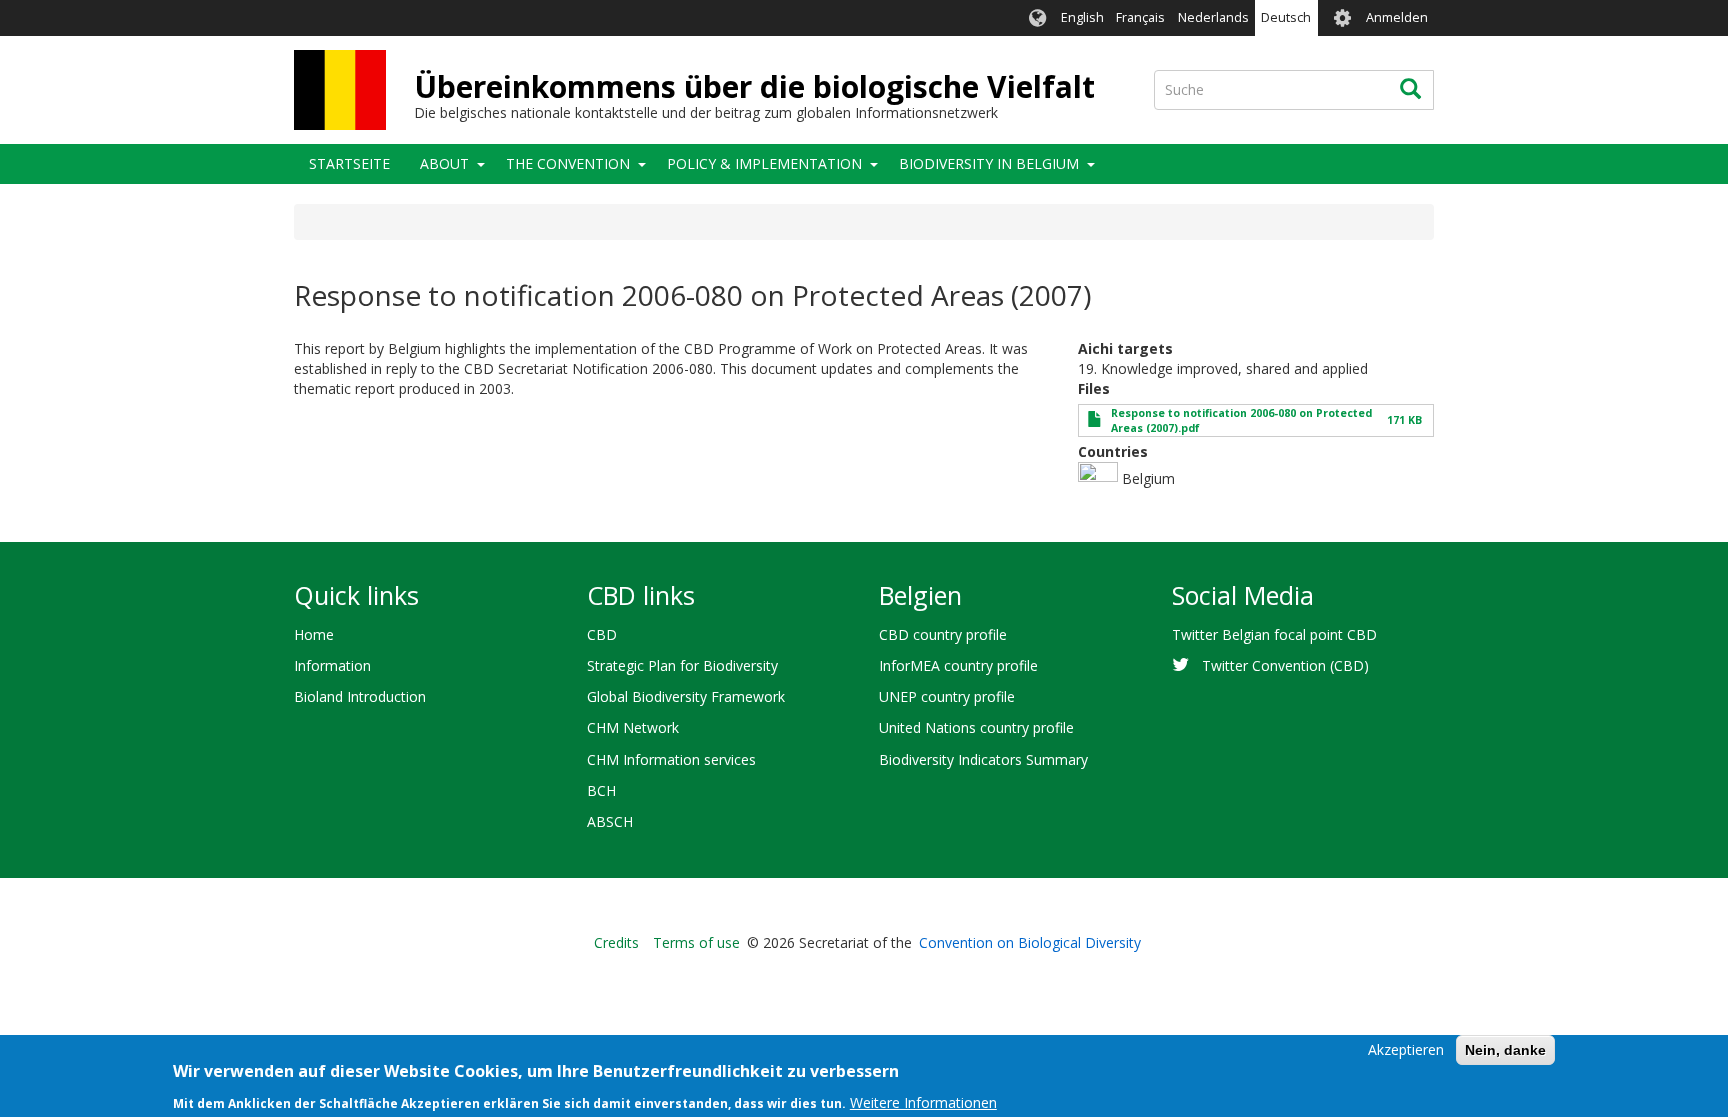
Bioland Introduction (360, 696)
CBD (602, 634)
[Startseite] (340, 90)
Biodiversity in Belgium (989, 163)
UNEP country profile (947, 696)
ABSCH (610, 821)
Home (314, 634)
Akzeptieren (1406, 1049)
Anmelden (1397, 17)
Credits (616, 942)
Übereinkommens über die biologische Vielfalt (754, 86)
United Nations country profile (976, 727)
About (444, 163)
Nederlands (1213, 17)
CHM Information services (671, 759)
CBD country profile (943, 634)
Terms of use (696, 942)
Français (1140, 17)
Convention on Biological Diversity (1030, 942)
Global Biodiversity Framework (686, 696)
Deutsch (1286, 17)
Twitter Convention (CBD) (1285, 665)
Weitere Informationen (923, 1101)
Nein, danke (1505, 1050)
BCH (601, 790)
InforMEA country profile (958, 665)
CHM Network (633, 727)
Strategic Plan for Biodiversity (682, 665)
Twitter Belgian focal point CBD (1274, 634)
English (1082, 17)
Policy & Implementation (764, 163)
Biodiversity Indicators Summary (983, 759)
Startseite (349, 163)
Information (332, 665)
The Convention (568, 163)
